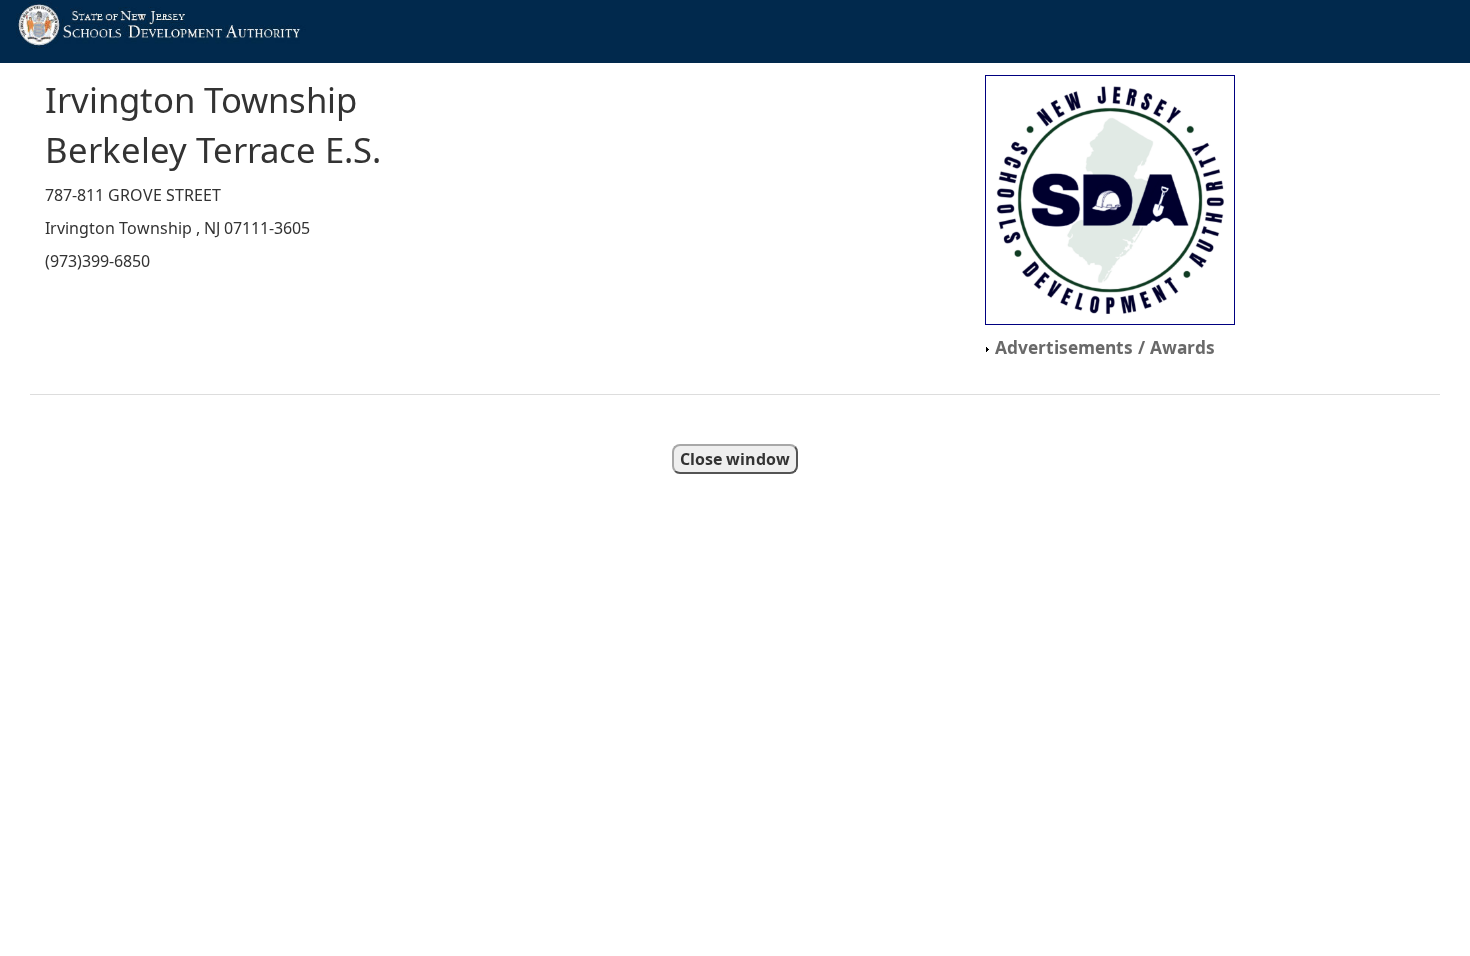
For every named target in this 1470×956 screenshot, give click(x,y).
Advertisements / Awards (1102, 347)
